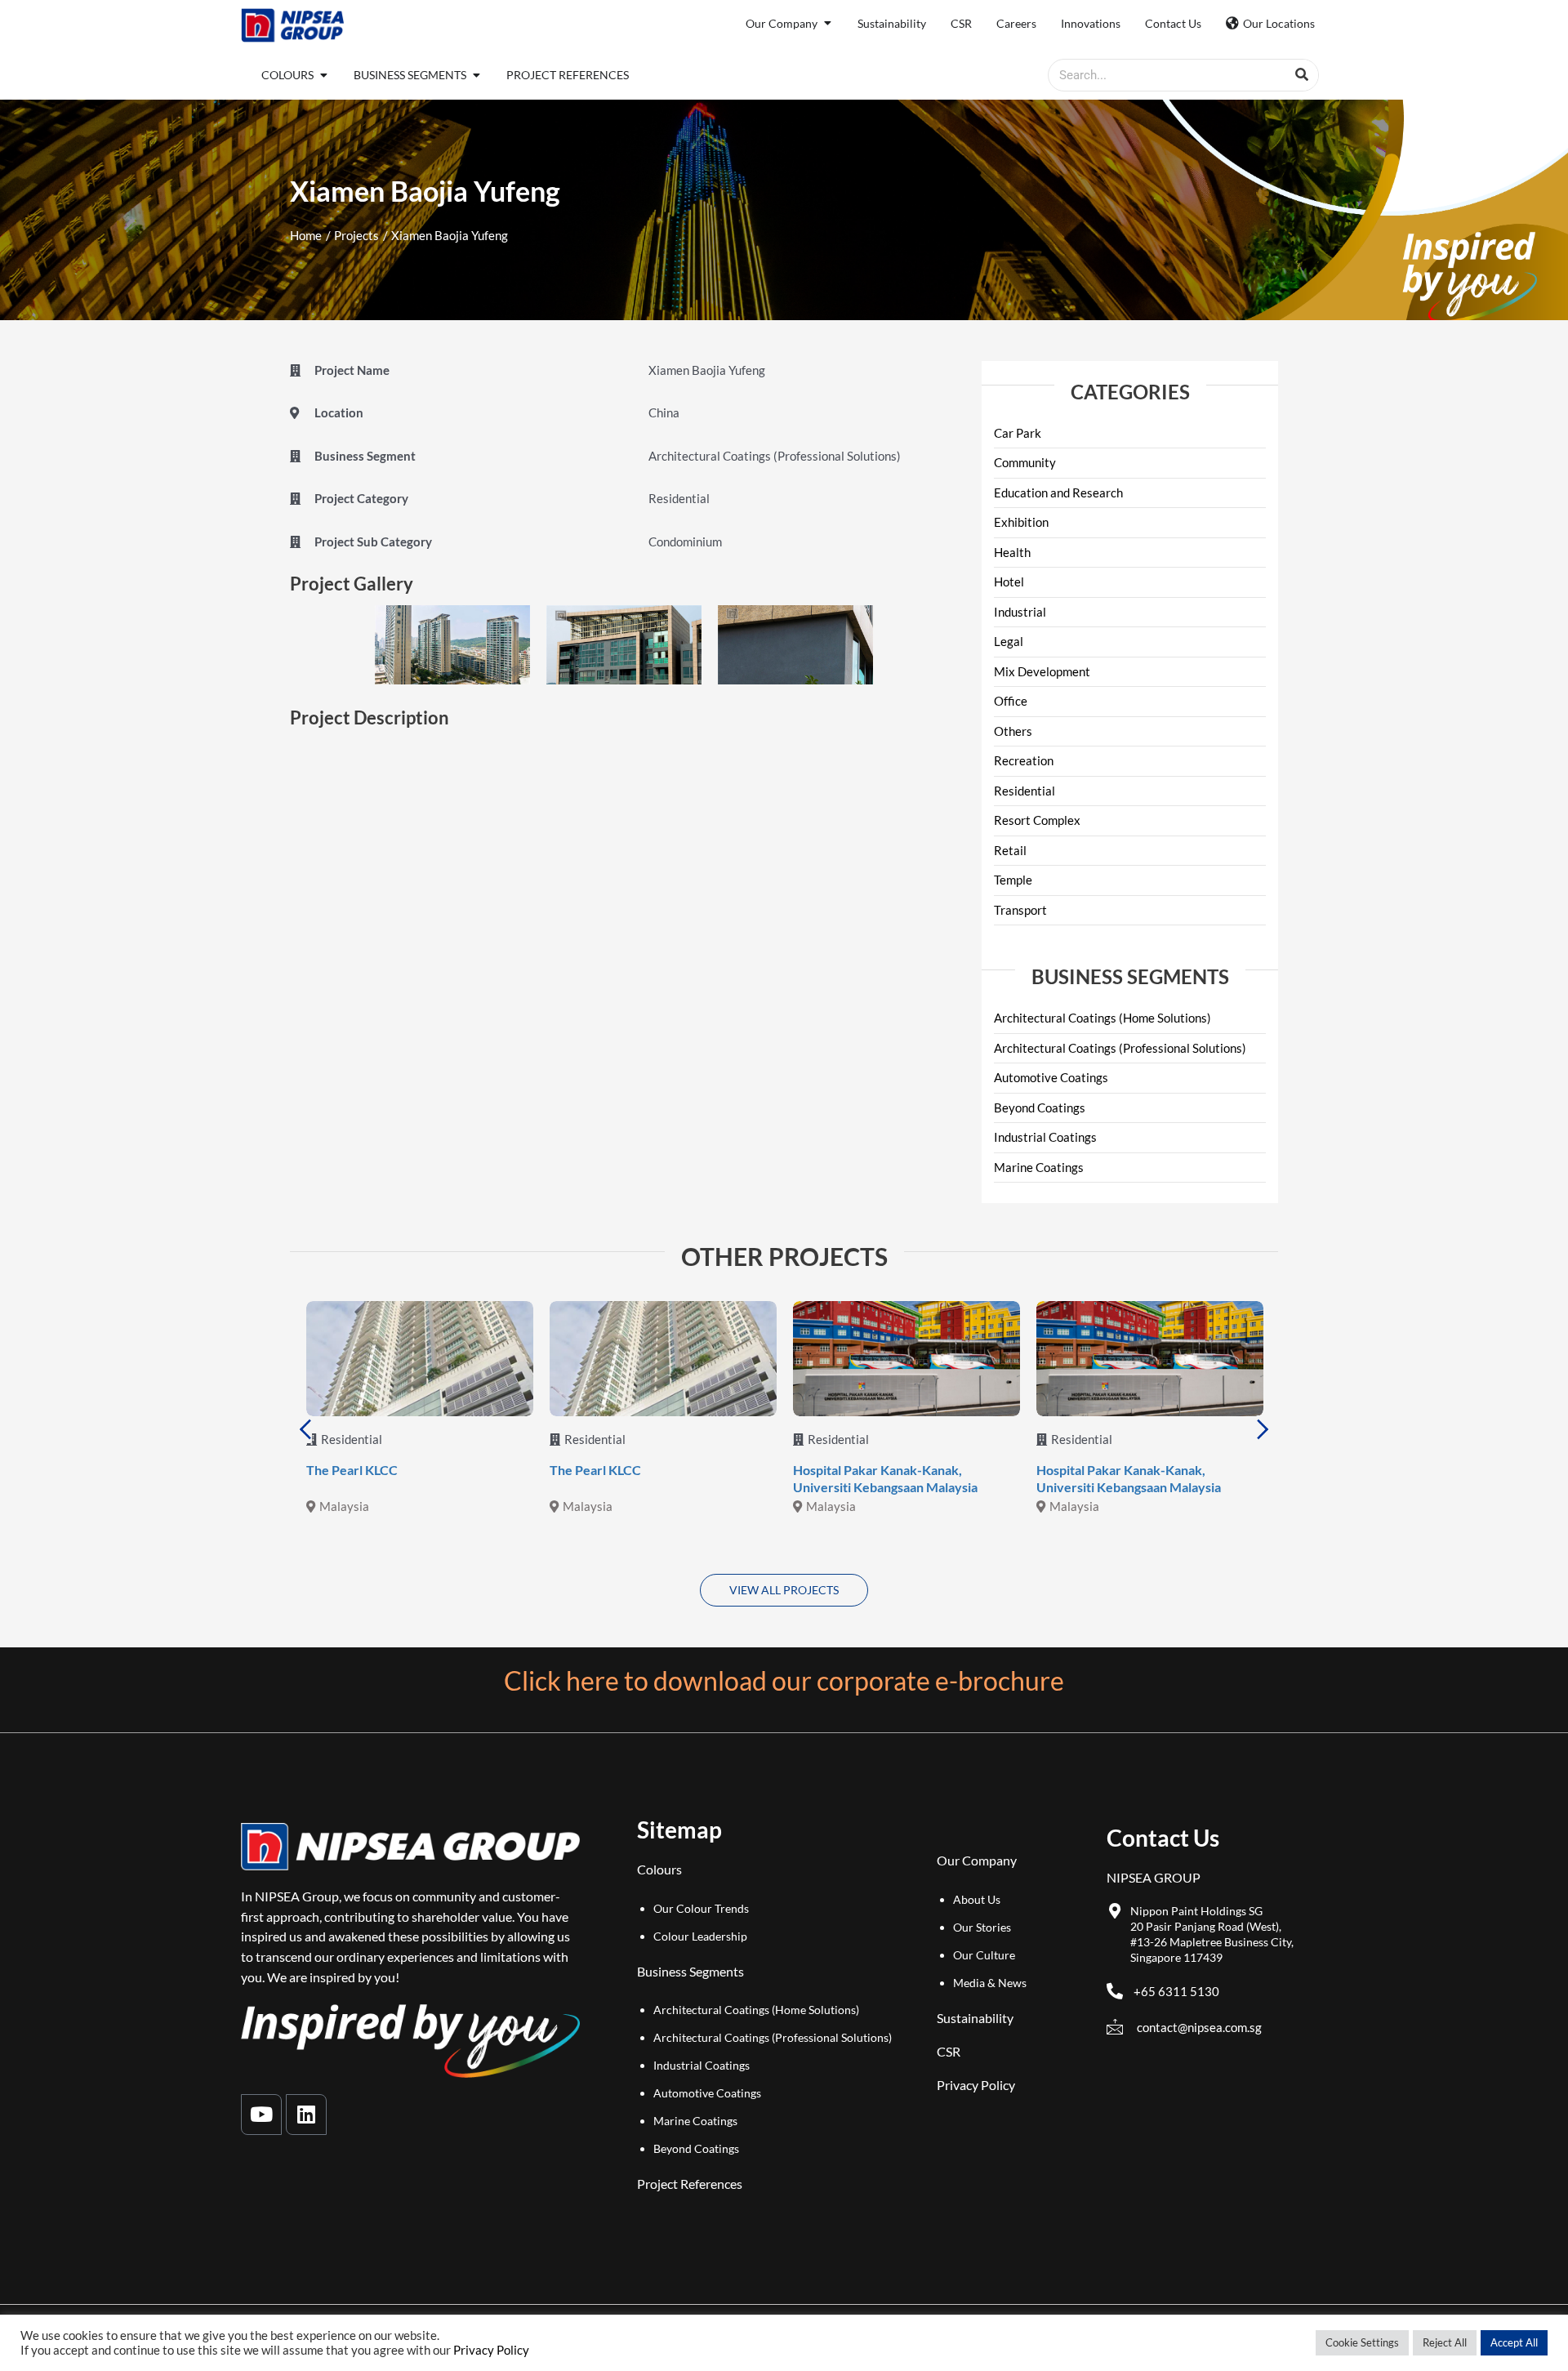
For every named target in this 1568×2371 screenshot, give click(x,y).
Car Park (1018, 433)
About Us (977, 1899)
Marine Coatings (1039, 1167)
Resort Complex (1037, 820)
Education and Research (1058, 492)
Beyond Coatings (1040, 1108)
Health (1012, 552)
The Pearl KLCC (352, 1470)
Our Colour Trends (701, 1908)
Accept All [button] (1514, 2342)
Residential (1025, 791)
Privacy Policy (976, 2085)
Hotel (1009, 582)
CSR (949, 2051)
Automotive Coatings (1051, 1077)
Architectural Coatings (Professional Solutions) (1120, 1048)
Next (1263, 1429)
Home (306, 235)
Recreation (1024, 760)
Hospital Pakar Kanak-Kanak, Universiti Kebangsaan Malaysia (885, 1478)
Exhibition (1021, 522)
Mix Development (1042, 671)
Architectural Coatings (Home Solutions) (1102, 1018)
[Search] (1302, 75)
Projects (356, 235)
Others (1013, 731)
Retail (1010, 850)
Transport (1020, 910)
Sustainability (975, 2018)
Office (1011, 701)
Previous (305, 1429)
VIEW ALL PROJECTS (784, 1590)
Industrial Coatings (1045, 1137)
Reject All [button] (1445, 2342)
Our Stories (982, 1927)
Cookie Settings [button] (1362, 2342)
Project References (690, 2184)
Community (1025, 462)
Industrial (1020, 612)
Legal (1009, 641)
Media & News (990, 1983)
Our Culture (984, 1955)
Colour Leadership (700, 1936)
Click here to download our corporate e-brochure (784, 1680)
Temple (1013, 880)
